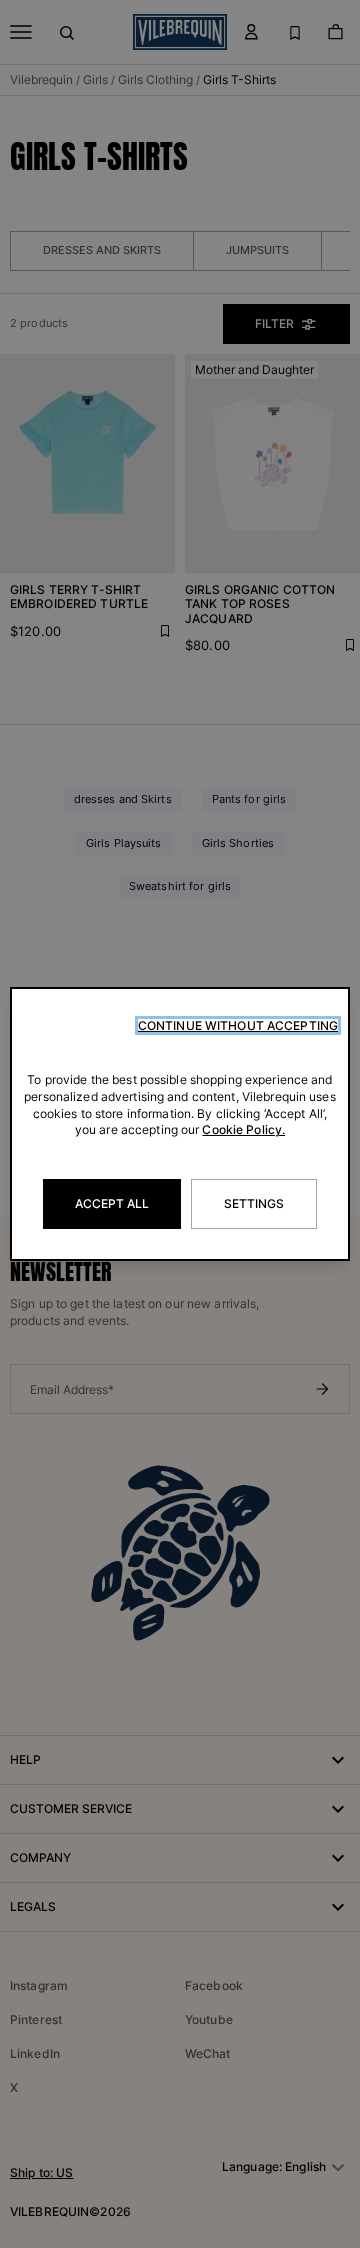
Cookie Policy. (243, 1129)
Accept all (112, 1203)
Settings (254, 1203)
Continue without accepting (238, 1025)
